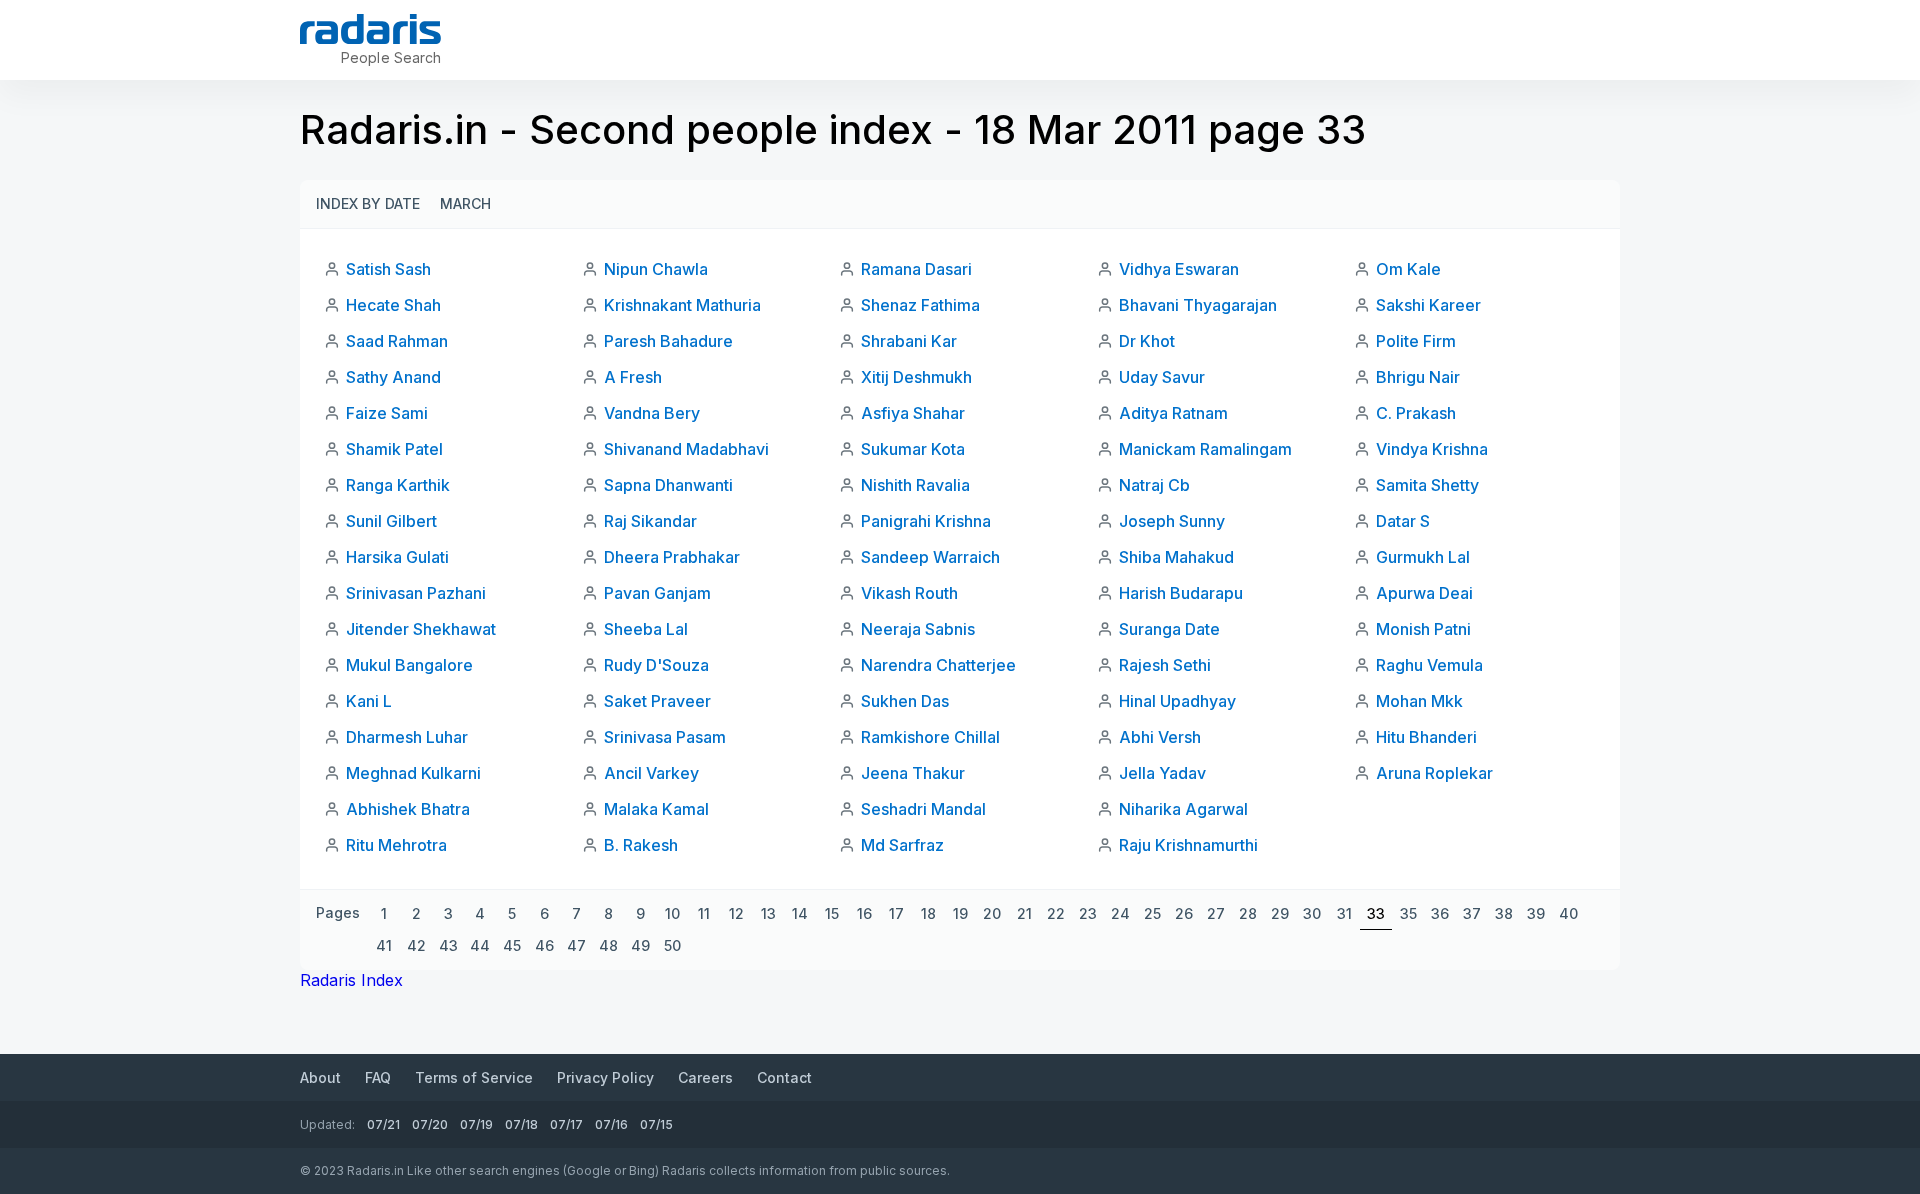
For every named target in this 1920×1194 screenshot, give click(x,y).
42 (416, 945)
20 (992, 913)
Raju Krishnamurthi (1188, 845)
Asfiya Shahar (913, 413)
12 (736, 913)
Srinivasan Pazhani (416, 593)
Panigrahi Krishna (926, 521)
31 (1344, 913)
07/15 (656, 1124)
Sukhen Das (905, 701)
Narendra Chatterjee (938, 665)
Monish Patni (1423, 629)
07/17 (566, 1124)
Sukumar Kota (913, 449)
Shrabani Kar (909, 341)
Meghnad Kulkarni (413, 773)
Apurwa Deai (1424, 593)
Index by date (368, 203)
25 (1152, 913)
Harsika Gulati (397, 557)
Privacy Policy (605, 1077)
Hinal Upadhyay (1177, 701)
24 (1120, 913)
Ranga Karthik (398, 485)
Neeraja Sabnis (918, 629)
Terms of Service (474, 1077)
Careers (705, 1077)
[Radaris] (370, 29)
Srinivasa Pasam (665, 737)
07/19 (476, 1124)
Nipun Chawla (656, 269)
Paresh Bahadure (668, 341)
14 (800, 913)
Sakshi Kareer (1428, 305)
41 (384, 945)
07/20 (430, 1124)
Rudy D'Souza (656, 665)
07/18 (521, 1124)
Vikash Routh (909, 593)
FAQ (378, 1077)
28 (1248, 913)
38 (1504, 913)
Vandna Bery (652, 413)
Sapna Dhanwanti (668, 485)
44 (480, 945)
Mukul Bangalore (409, 665)
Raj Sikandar (650, 521)
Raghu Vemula (1429, 665)
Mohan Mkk (1419, 701)
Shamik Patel (394, 449)
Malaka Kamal (656, 809)
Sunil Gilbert (391, 521)
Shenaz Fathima (920, 305)
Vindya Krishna (1432, 449)
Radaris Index (351, 980)
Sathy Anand (393, 377)
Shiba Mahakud (1176, 557)
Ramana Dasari (916, 269)
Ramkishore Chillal (930, 737)
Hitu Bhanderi (1426, 737)
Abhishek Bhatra (408, 809)
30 (1312, 913)
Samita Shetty (1427, 485)
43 (448, 945)
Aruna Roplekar (1434, 773)
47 (576, 945)
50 (672, 945)
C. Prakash (1416, 413)
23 (1088, 913)
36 (1440, 913)
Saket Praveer (657, 701)
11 (704, 913)
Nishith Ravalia (915, 485)
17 (896, 913)
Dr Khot (1147, 341)
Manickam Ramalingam (1205, 449)
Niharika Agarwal (1183, 809)
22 (1056, 913)
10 (672, 913)
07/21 (383, 1124)
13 (768, 913)
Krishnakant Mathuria (682, 305)
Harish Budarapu (1181, 593)
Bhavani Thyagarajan (1198, 305)
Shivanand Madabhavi (686, 449)
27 (1216, 913)
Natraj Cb (1154, 485)
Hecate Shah (393, 305)
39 (1536, 913)
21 (1024, 913)
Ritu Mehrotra (396, 845)
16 (864, 913)
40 (1568, 913)
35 (1408, 913)
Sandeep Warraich (930, 557)
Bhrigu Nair (1418, 377)
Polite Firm (1416, 341)
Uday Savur (1162, 377)
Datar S (1403, 521)
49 (640, 945)
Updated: (327, 1124)
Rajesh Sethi (1165, 665)
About (320, 1077)
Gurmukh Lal (1423, 557)
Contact (784, 1077)
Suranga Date (1169, 629)
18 (928, 913)
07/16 (611, 1124)
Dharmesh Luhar (407, 737)
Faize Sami (387, 413)
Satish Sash (388, 269)
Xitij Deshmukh (916, 377)
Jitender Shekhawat (421, 629)
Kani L (369, 701)
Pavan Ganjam (657, 593)
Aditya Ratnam (1173, 413)
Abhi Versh (1160, 737)
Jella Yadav (1162, 773)
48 (608, 945)
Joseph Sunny (1172, 521)
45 (512, 945)
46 (544, 945)
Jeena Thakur (913, 773)
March (465, 203)
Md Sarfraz (902, 845)
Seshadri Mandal (923, 809)
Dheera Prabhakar (672, 557)
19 (960, 913)
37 (1472, 913)
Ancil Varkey (651, 773)
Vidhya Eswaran (1179, 269)
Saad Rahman (397, 341)
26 (1184, 913)
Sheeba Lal (646, 629)
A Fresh (633, 377)
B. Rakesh (641, 845)
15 (832, 913)
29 (1280, 913)
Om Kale (1408, 269)
